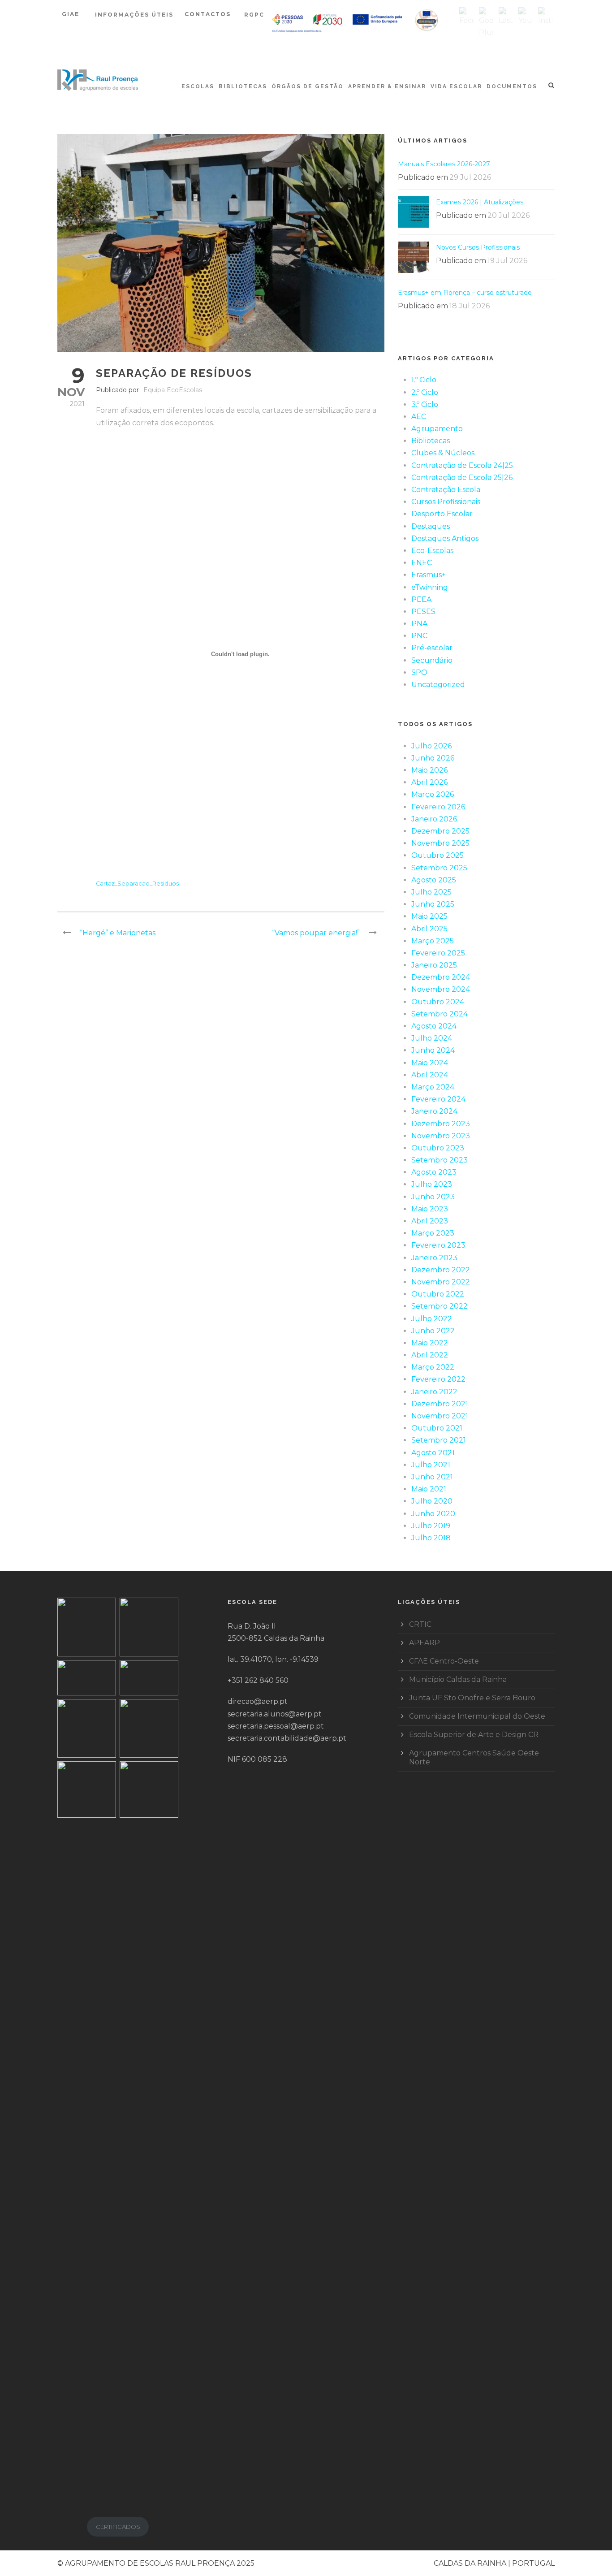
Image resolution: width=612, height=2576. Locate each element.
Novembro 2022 (441, 1282)
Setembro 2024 (440, 1014)
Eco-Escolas (432, 551)
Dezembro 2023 (441, 1124)
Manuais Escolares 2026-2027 (444, 164)
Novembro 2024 (441, 989)
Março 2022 (433, 1367)
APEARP (425, 1643)
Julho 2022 (432, 1319)
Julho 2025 (431, 892)
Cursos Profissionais (446, 502)
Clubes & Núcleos (443, 453)
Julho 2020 (432, 1501)
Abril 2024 (430, 1075)
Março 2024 (433, 1087)
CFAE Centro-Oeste (444, 1661)
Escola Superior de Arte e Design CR (474, 1735)
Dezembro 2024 (441, 977)
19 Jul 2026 (507, 261)
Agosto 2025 (434, 880)
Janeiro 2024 (434, 1111)
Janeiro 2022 (434, 1392)
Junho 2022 (433, 1331)
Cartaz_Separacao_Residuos (137, 884)
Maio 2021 (429, 1489)
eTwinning (430, 587)
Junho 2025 (433, 904)
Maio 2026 (429, 770)
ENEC (422, 563)
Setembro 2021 (439, 1440)
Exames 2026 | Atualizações (480, 202)
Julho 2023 (432, 1184)
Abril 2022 (430, 1355)
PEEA (421, 599)
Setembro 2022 (440, 1306)
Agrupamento (437, 429)
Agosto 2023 (434, 1172)
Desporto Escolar (442, 514)
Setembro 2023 (440, 1160)
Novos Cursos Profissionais (478, 247)
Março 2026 (433, 794)
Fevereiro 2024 (438, 1099)
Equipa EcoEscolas (173, 390)
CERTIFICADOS (118, 2527)
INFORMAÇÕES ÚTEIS (134, 15)
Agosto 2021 (433, 1453)
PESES (423, 612)
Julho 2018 (431, 1538)
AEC (419, 417)
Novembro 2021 (440, 1416)
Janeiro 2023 (434, 1258)
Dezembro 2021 (440, 1404)
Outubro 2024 (438, 1002)
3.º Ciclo (425, 404)
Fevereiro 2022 (438, 1379)
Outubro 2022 (438, 1294)
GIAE (72, 14)
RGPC (254, 15)
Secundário (432, 660)
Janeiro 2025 (434, 965)
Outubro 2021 (437, 1428)
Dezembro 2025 (440, 831)
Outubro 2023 (438, 1148)
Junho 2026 (433, 758)
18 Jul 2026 (470, 306)
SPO (419, 672)
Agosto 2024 (434, 1026)
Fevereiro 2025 (438, 953)
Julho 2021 (431, 1465)
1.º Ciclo (424, 380)
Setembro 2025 (439, 868)
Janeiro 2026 (434, 819)
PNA (419, 624)
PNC (419, 636)
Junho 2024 (433, 1050)
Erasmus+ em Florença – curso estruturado (465, 293)
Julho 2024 (432, 1038)
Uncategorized (438, 685)
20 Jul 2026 (509, 215)
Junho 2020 (433, 1514)
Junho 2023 (433, 1197)
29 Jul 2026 (470, 177)
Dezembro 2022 (441, 1270)
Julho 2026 (431, 746)
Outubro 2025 (437, 855)
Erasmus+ (429, 575)
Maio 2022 (430, 1343)
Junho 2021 (432, 1477)
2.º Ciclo (425, 392)
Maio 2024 (430, 1063)
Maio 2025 (429, 916)
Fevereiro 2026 (438, 807)
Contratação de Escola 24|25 (462, 465)
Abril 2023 (430, 1221)
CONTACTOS (208, 14)
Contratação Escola (446, 490)
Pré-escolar (432, 648)
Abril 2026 (429, 782)
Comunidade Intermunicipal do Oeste (477, 1716)
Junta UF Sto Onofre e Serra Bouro (472, 1698)
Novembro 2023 (441, 1136)
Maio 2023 (430, 1209)
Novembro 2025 (440, 843)
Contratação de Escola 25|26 (462, 478)
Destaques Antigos (445, 538)
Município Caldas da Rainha (458, 1679)
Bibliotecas (243, 86)
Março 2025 (433, 941)
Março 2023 (433, 1233)
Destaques (431, 526)
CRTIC (420, 1624)
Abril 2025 (429, 929)
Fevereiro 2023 (438, 1245)
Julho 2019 (431, 1526)
